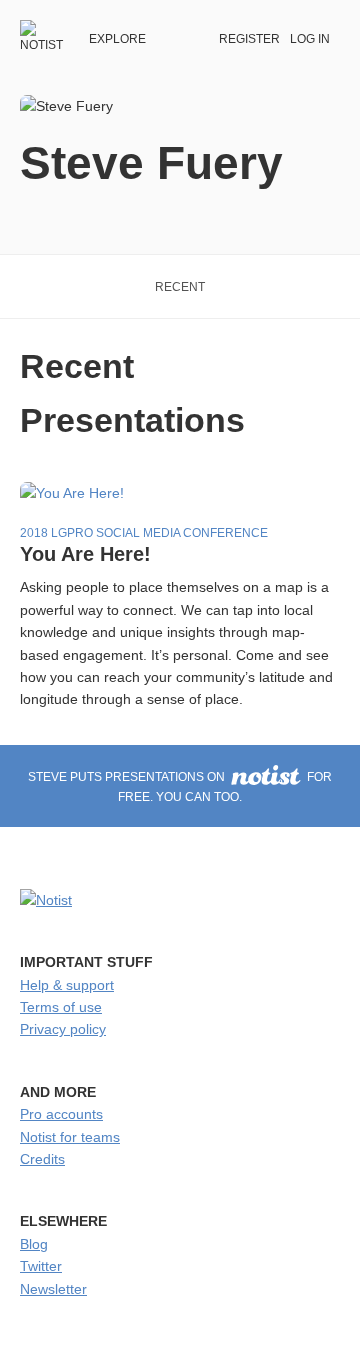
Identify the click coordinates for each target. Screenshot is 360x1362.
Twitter (41, 1266)
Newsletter (53, 1289)
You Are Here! (85, 554)
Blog (34, 1244)
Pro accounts (61, 1114)
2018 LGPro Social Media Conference (144, 533)
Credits (42, 1159)
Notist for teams (70, 1137)
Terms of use (61, 1007)
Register (249, 39)
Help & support (67, 985)
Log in (310, 39)
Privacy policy (63, 1029)
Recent (180, 287)
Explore (117, 39)
